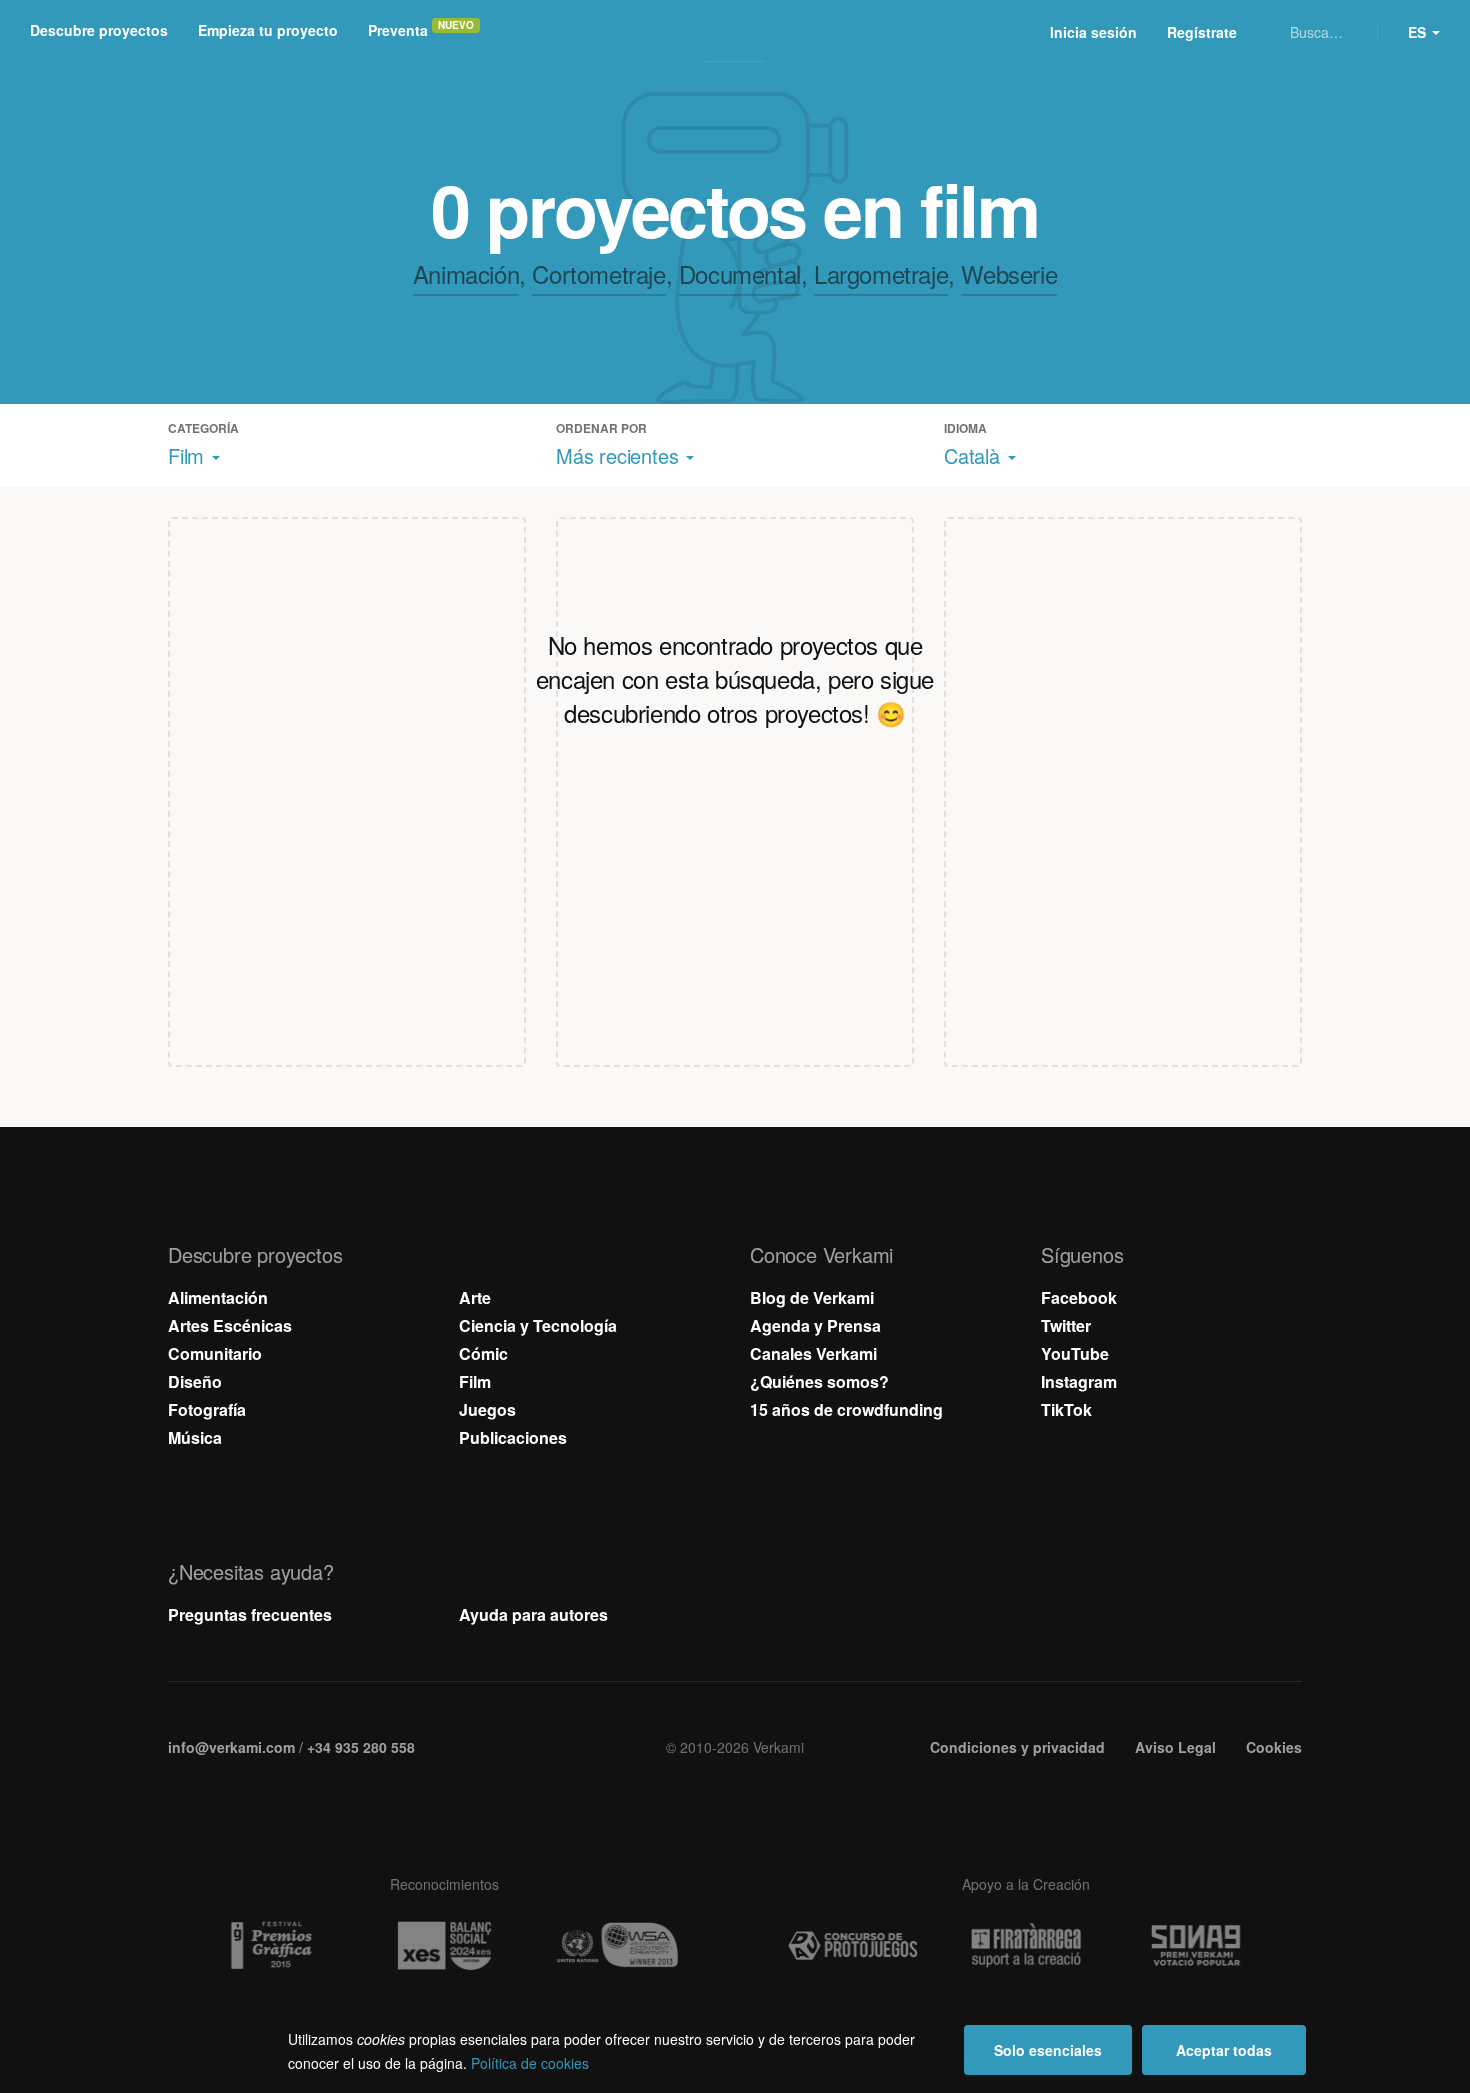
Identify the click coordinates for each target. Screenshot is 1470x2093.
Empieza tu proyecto (268, 30)
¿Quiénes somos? (819, 1381)
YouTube (1075, 1353)
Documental (740, 273)
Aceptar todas (1224, 2050)
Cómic (483, 1353)
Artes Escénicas (230, 1325)
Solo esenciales (1048, 2050)
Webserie (1009, 273)
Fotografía (207, 1409)
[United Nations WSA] (617, 1946)
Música (195, 1437)
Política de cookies (530, 2063)
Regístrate (1202, 32)
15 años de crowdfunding (846, 1409)
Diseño (195, 1381)
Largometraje (881, 273)
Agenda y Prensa (815, 1325)
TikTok (1066, 1409)
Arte (475, 1297)
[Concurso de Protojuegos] (853, 1946)
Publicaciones (513, 1437)
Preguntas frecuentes (250, 1614)
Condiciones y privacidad (1017, 1747)
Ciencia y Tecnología (538, 1325)
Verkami (737, 32)
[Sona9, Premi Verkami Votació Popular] (1199, 1946)
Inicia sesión (1093, 32)
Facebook (1079, 1297)
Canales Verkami (813, 1353)
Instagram (1079, 1381)
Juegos (487, 1409)
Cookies (1274, 1747)
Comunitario (215, 1353)
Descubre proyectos (99, 30)
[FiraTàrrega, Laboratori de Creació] (1026, 1945)
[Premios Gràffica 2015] (271, 1946)
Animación (466, 273)
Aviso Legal (1175, 1747)
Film (475, 1381)
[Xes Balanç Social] (444, 1945)
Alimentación (218, 1297)
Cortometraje (598, 273)
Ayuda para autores (533, 1614)
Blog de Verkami (812, 1297)
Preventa (398, 30)
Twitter (1066, 1325)
